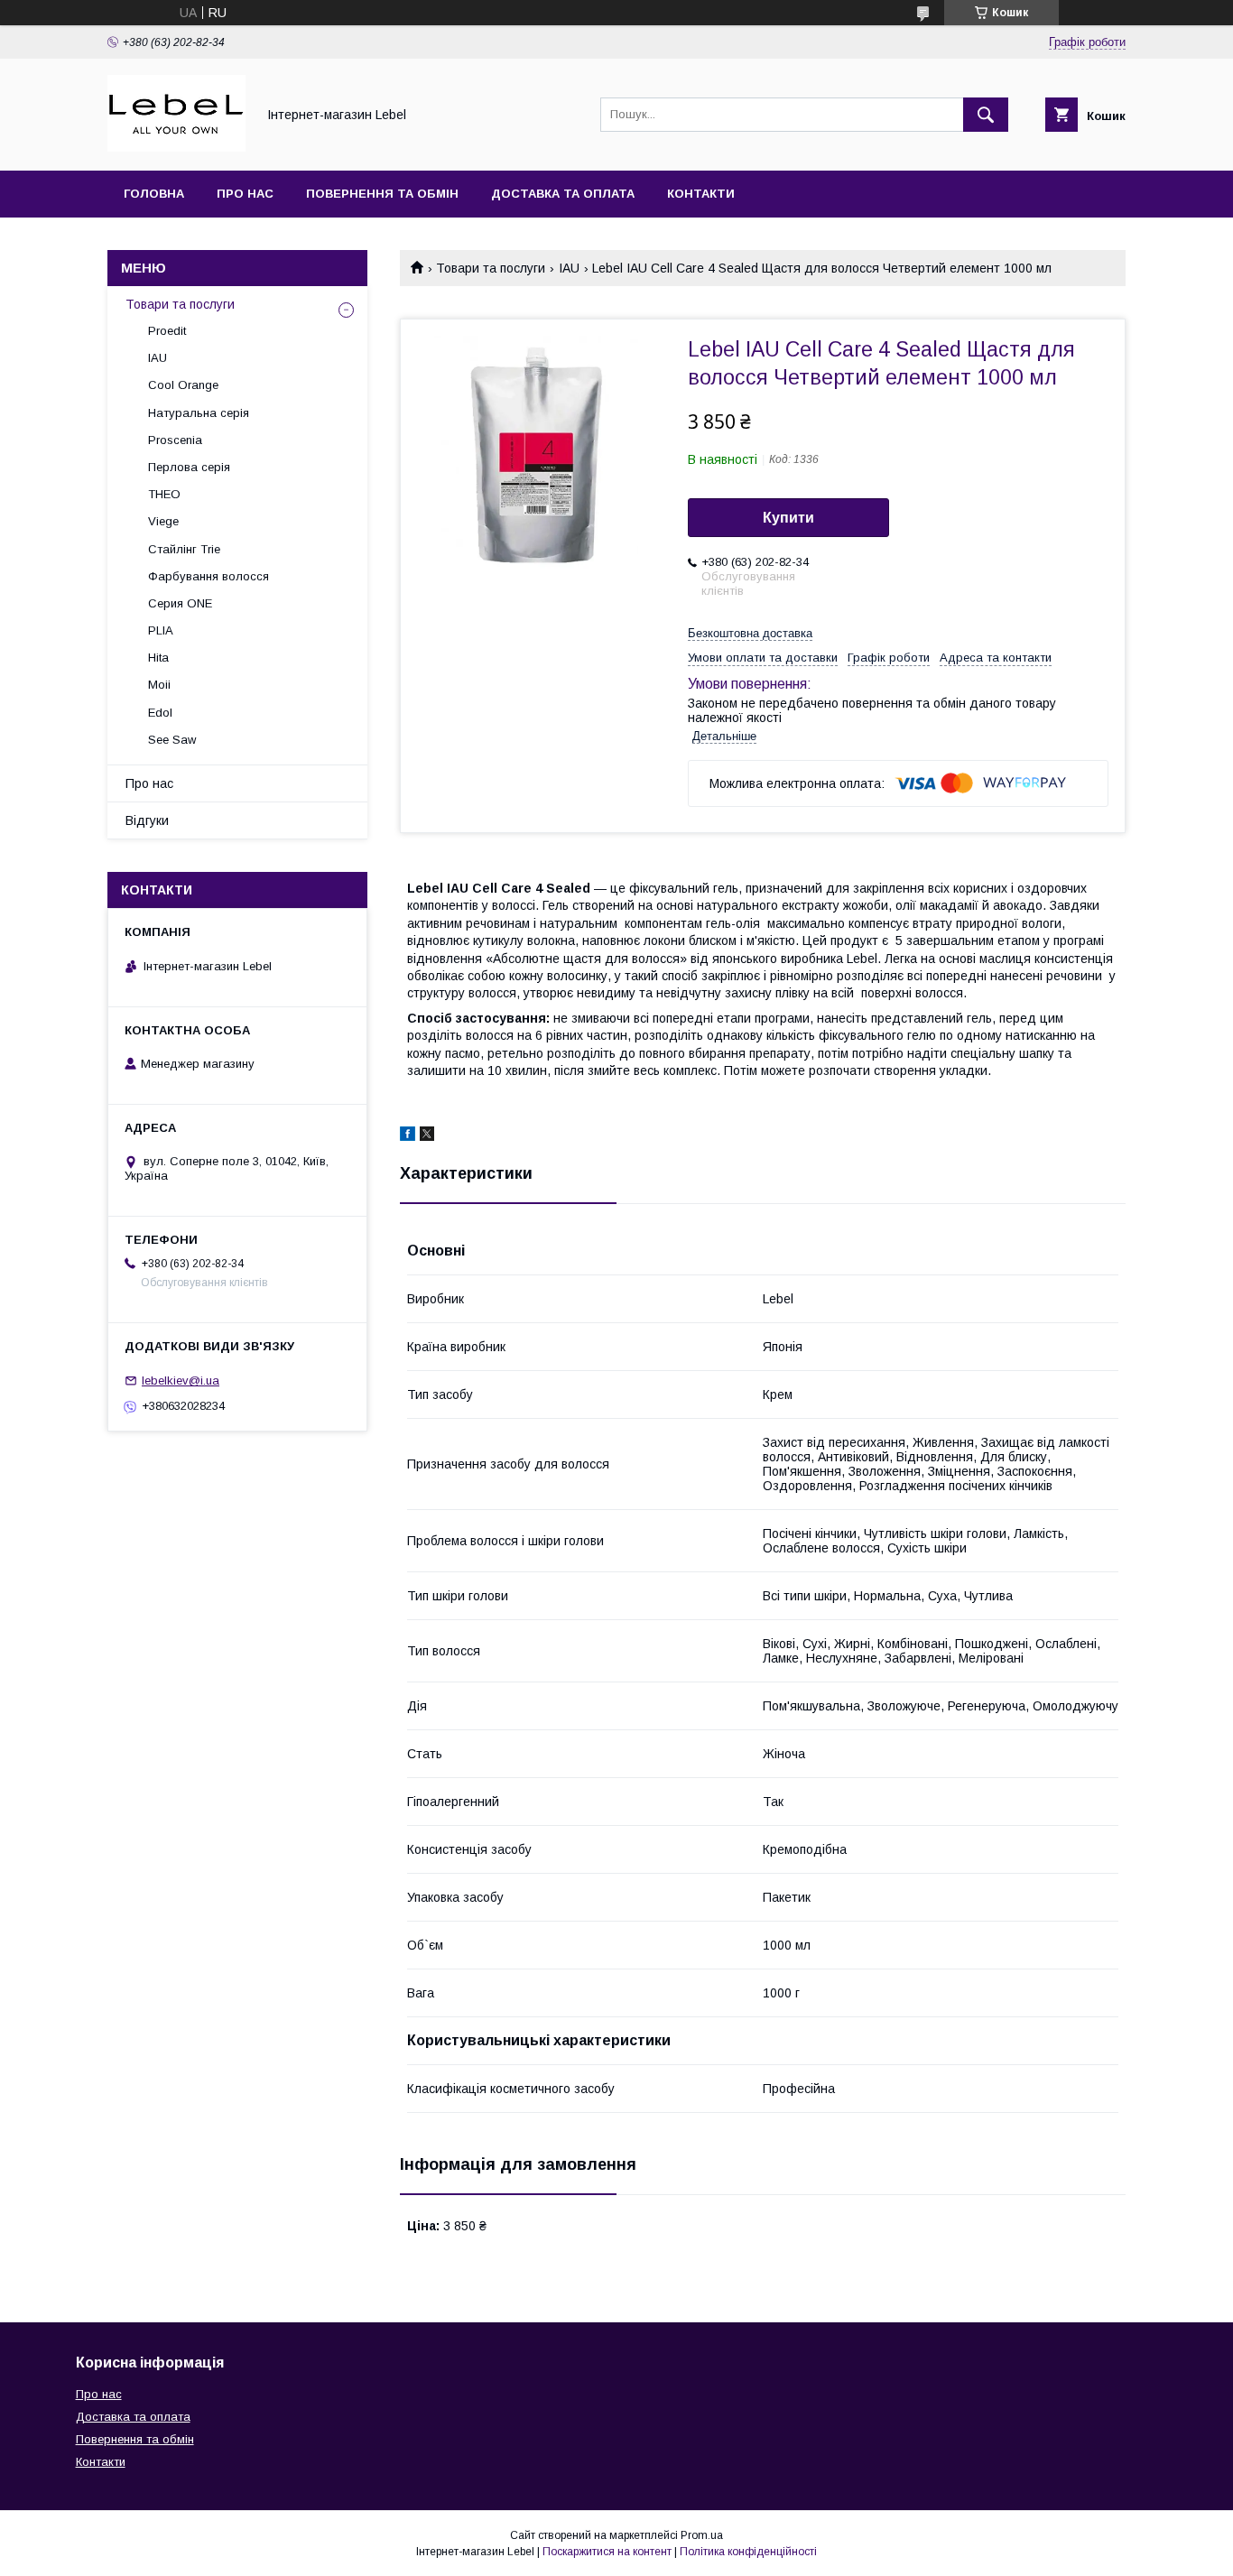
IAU (569, 268)
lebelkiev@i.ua (181, 1381)
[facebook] (408, 1136)
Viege (163, 521)
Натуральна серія (199, 413)
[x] (427, 1136)
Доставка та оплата (563, 194)
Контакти (701, 194)
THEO (164, 494)
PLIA (161, 630)
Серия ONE (180, 603)
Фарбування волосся (209, 576)
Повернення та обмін (382, 194)
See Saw (172, 740)
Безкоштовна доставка (750, 633)
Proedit (167, 331)
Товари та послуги (491, 268)
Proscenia (175, 440)
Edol (160, 713)
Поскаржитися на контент (607, 2552)
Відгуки (147, 820)
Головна (154, 194)
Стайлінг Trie (184, 549)
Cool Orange (183, 385)
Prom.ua (702, 2535)
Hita (158, 658)
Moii (159, 685)
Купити (788, 518)
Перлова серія (189, 467)
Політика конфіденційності (748, 2552)
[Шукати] (986, 115)
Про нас (245, 194)
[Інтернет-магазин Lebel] (176, 147)
